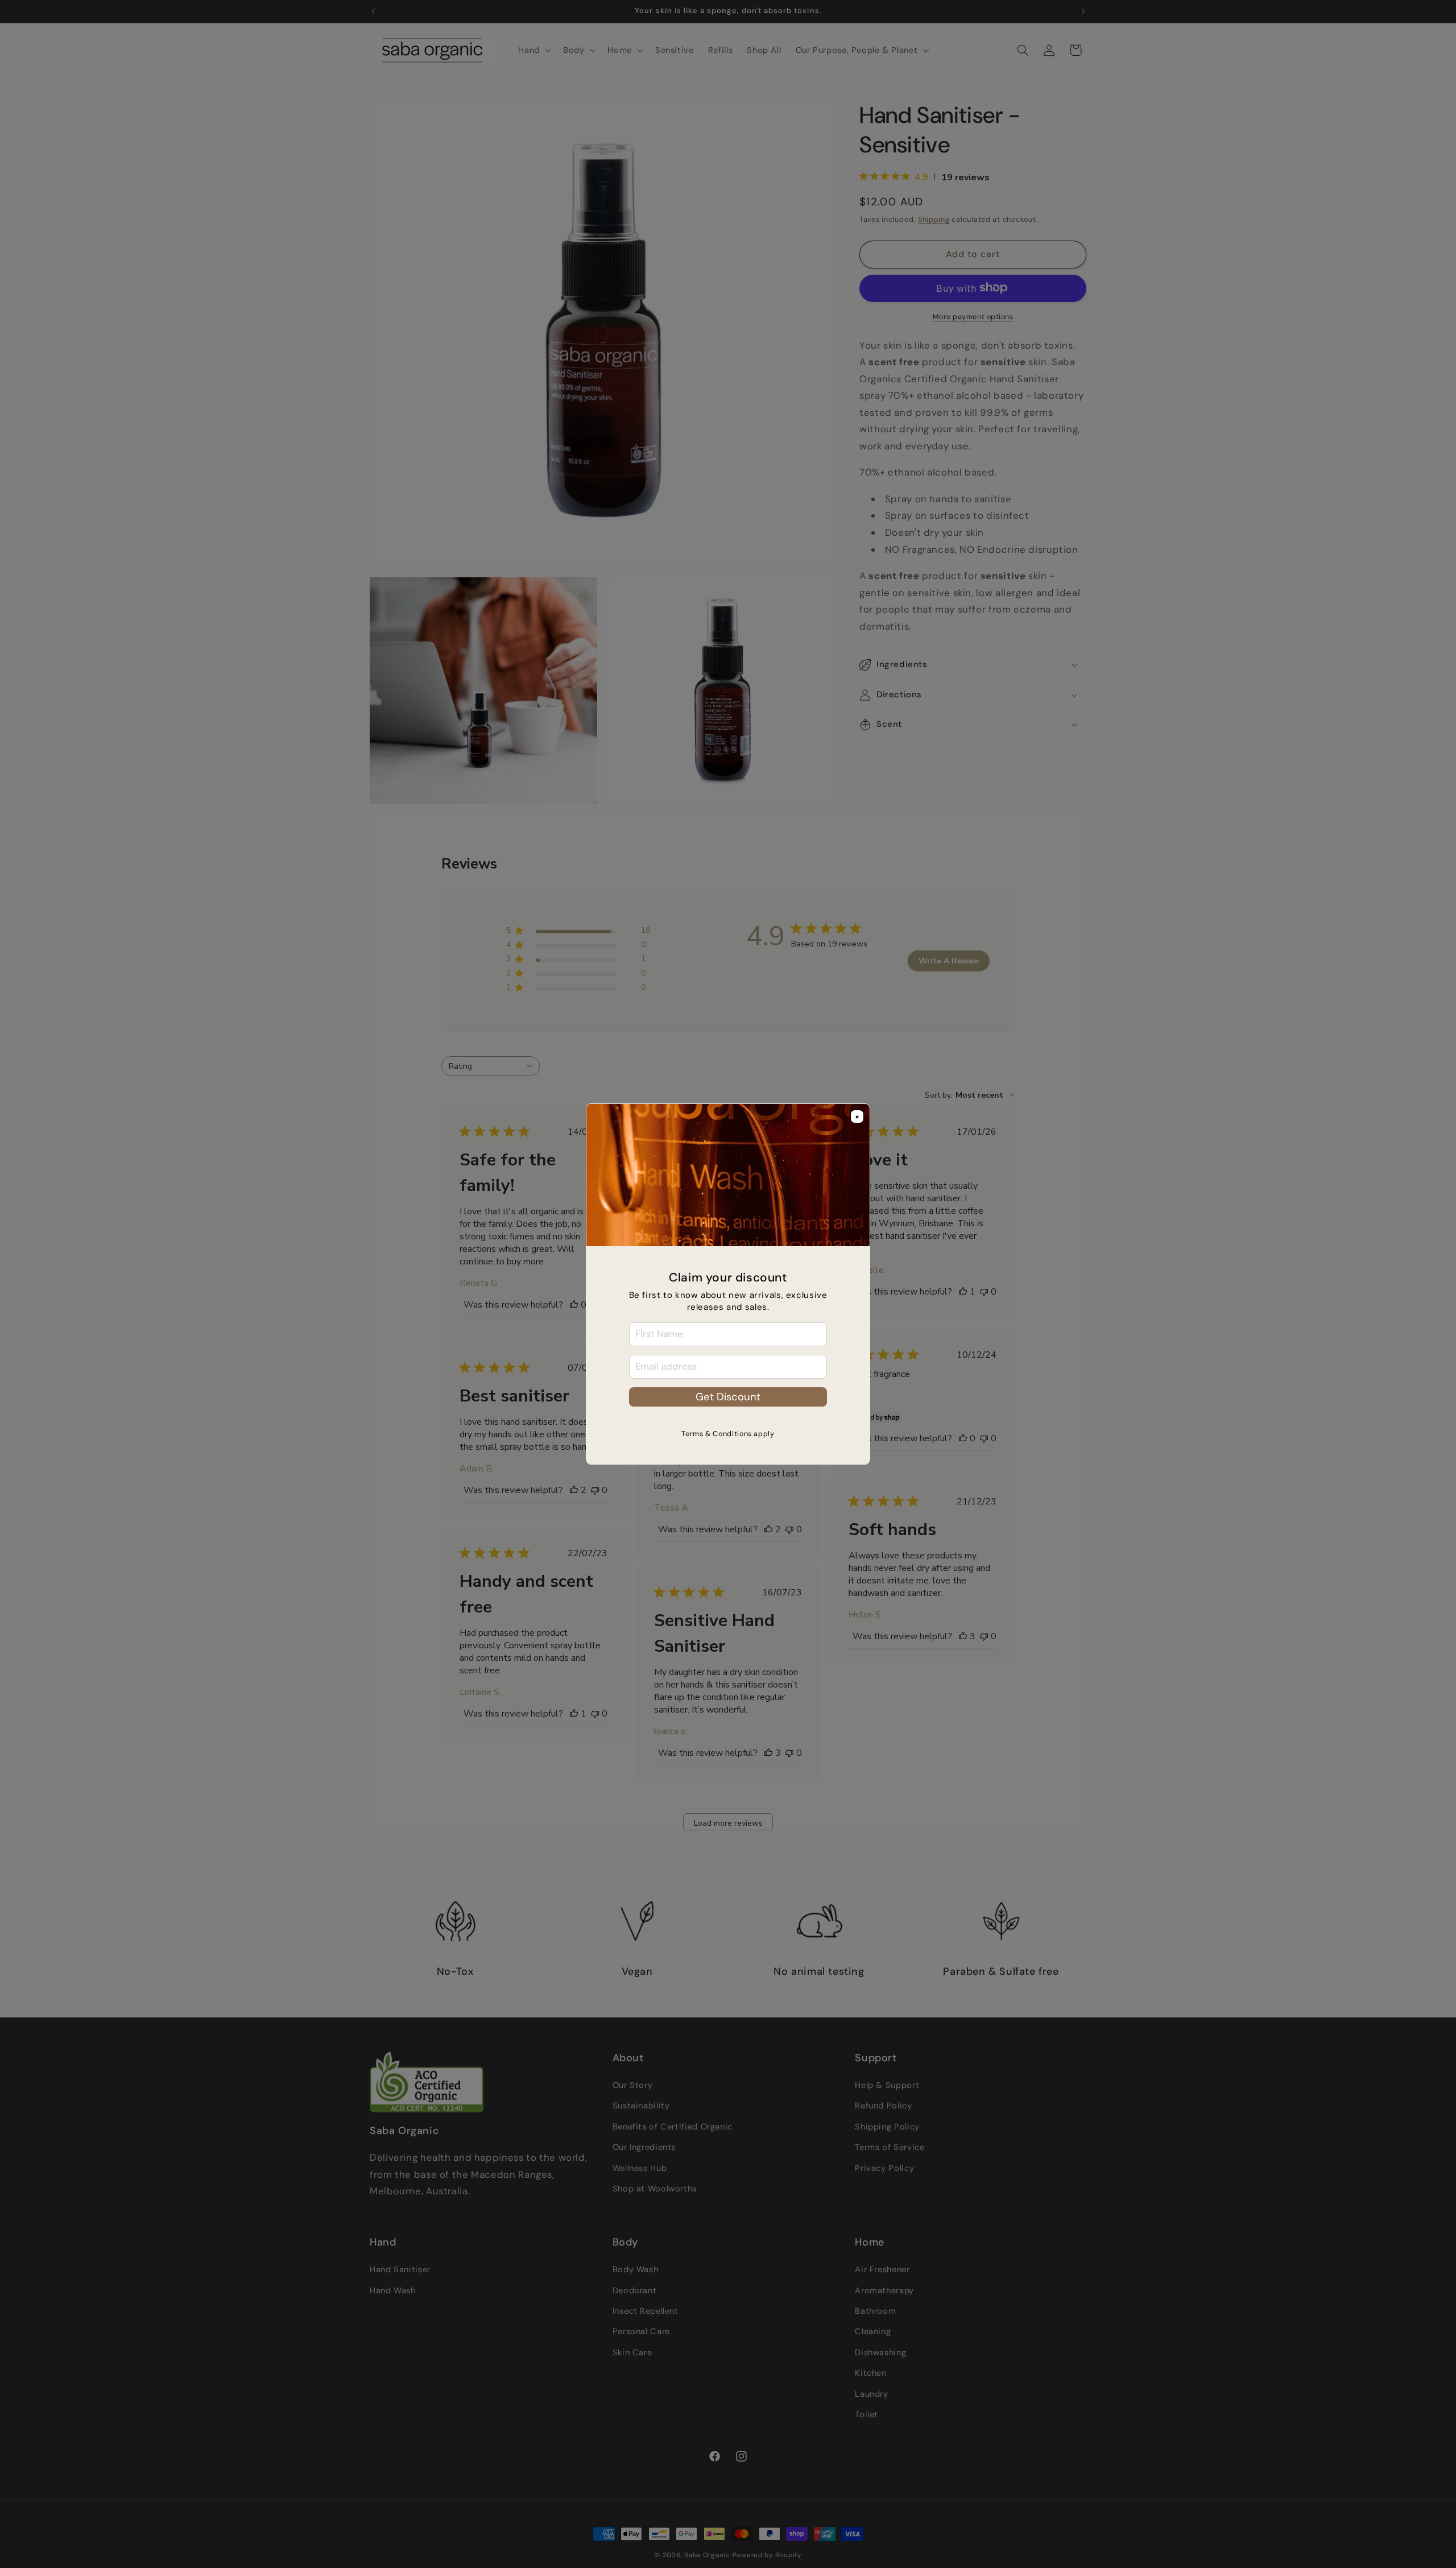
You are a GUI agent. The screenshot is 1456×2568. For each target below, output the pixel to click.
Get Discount (728, 1397)
